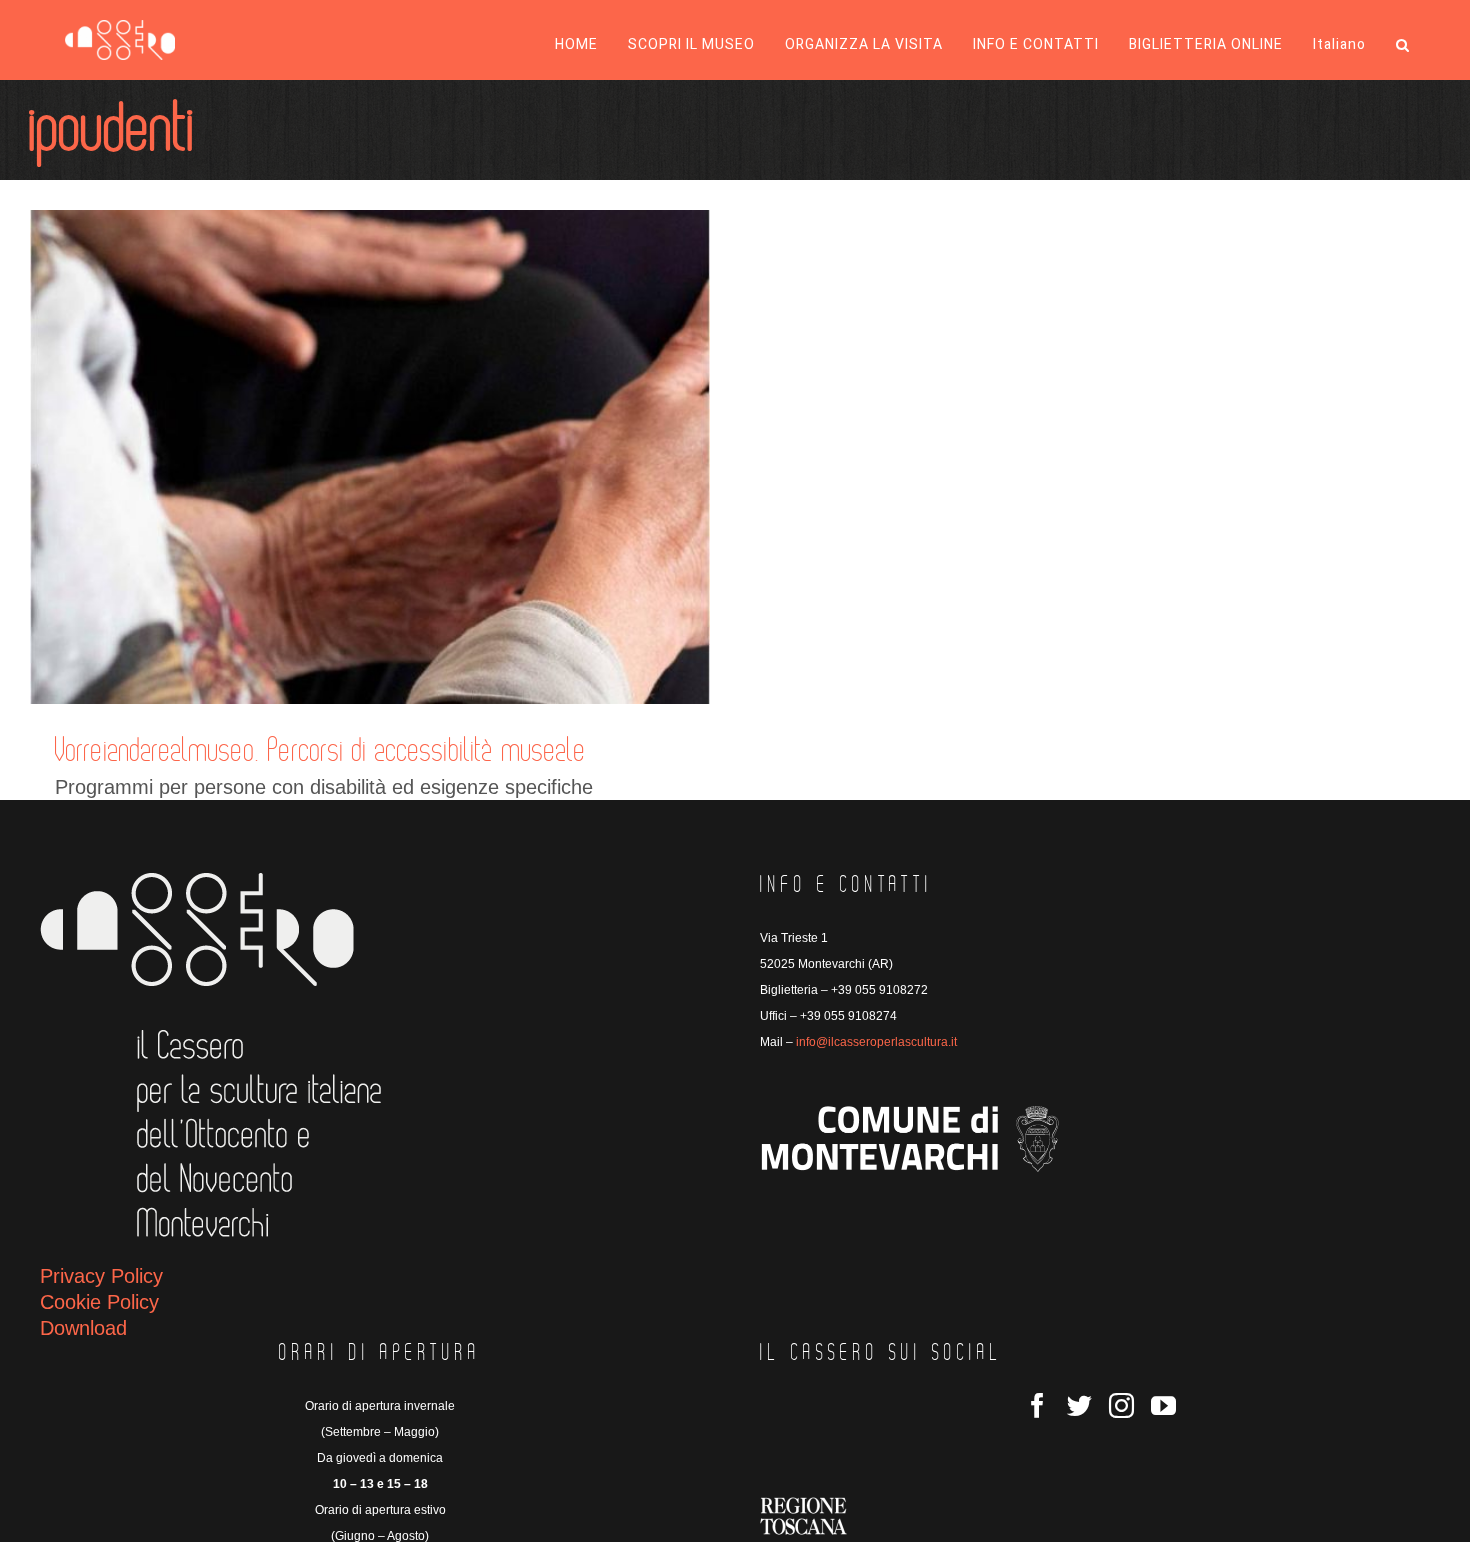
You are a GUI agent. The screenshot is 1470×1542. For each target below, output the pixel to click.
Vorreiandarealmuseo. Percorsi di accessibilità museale (321, 751)
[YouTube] (1163, 1405)
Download (83, 1328)
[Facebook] (1037, 1405)
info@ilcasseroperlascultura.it (876, 1042)
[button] (1403, 45)
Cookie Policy (99, 1302)
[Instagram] (1121, 1405)
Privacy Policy (101, 1276)
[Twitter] (1079, 1405)
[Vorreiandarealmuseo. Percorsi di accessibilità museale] (370, 457)
